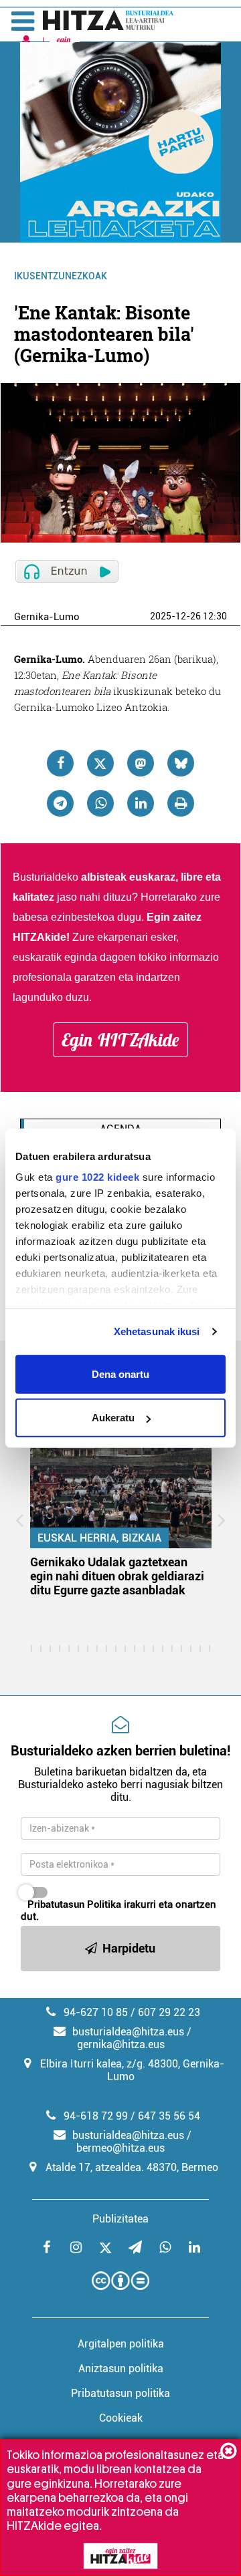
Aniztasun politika (121, 2369)
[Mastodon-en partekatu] (141, 763)
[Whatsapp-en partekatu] (100, 803)
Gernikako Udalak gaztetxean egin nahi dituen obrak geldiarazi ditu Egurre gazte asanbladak (117, 1576)
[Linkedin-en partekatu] (141, 803)
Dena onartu (120, 1374)
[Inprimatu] (181, 803)
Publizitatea (120, 2219)
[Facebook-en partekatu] (60, 763)
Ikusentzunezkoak (61, 276)
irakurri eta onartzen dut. (118, 1910)
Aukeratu (113, 1418)
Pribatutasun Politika (74, 1904)
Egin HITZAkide (120, 1040)
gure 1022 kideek (97, 1177)
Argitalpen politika (121, 2344)
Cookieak (121, 2418)
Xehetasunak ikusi (157, 1331)
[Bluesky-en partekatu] (181, 763)
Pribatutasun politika (120, 2393)
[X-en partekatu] (100, 763)
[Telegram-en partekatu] (60, 803)
